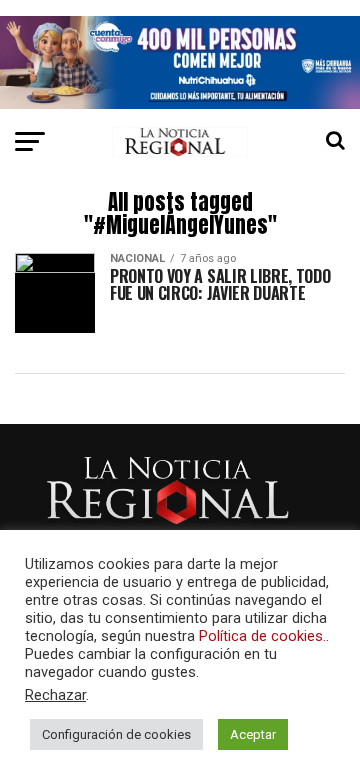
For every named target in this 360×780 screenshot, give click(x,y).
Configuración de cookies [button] (116, 734)
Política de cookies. (262, 636)
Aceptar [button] (253, 734)
